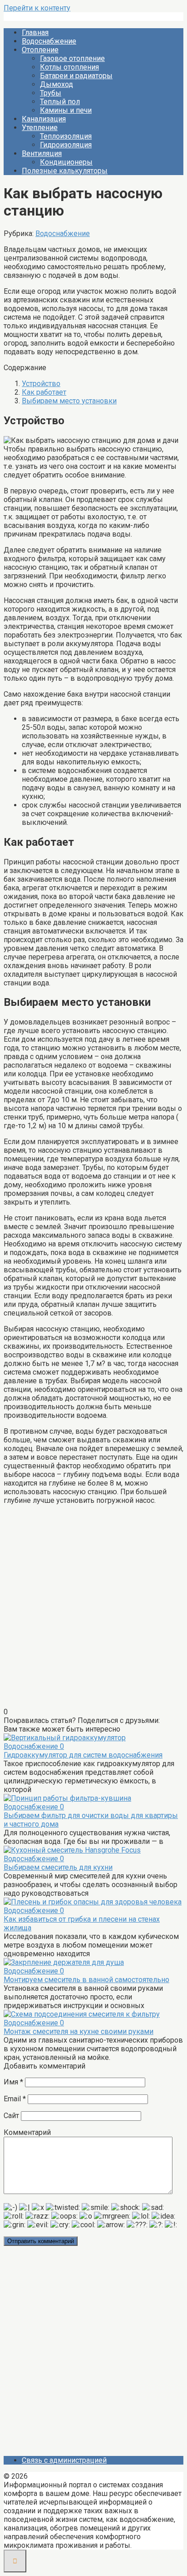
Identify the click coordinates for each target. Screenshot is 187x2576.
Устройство (41, 384)
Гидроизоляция (66, 145)
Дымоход (57, 84)
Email (15, 2099)
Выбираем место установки (69, 401)
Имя (13, 2082)
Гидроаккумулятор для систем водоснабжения (83, 1755)
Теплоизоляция (66, 136)
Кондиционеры (66, 162)
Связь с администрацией (64, 2460)
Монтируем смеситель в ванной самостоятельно (86, 1980)
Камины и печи (66, 110)
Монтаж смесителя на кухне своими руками (79, 2031)
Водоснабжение (49, 41)
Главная (35, 33)
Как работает (44, 392)
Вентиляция (42, 153)
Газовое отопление (72, 58)
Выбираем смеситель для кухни (58, 1867)
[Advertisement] (93, 1610)
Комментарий (27, 2132)
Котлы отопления (69, 67)
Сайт (11, 2116)
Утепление (40, 128)
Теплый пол (60, 102)
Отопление (40, 50)
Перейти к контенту (37, 8)
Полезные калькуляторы (65, 171)
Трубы (51, 93)
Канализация (44, 119)
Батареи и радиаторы (76, 76)
